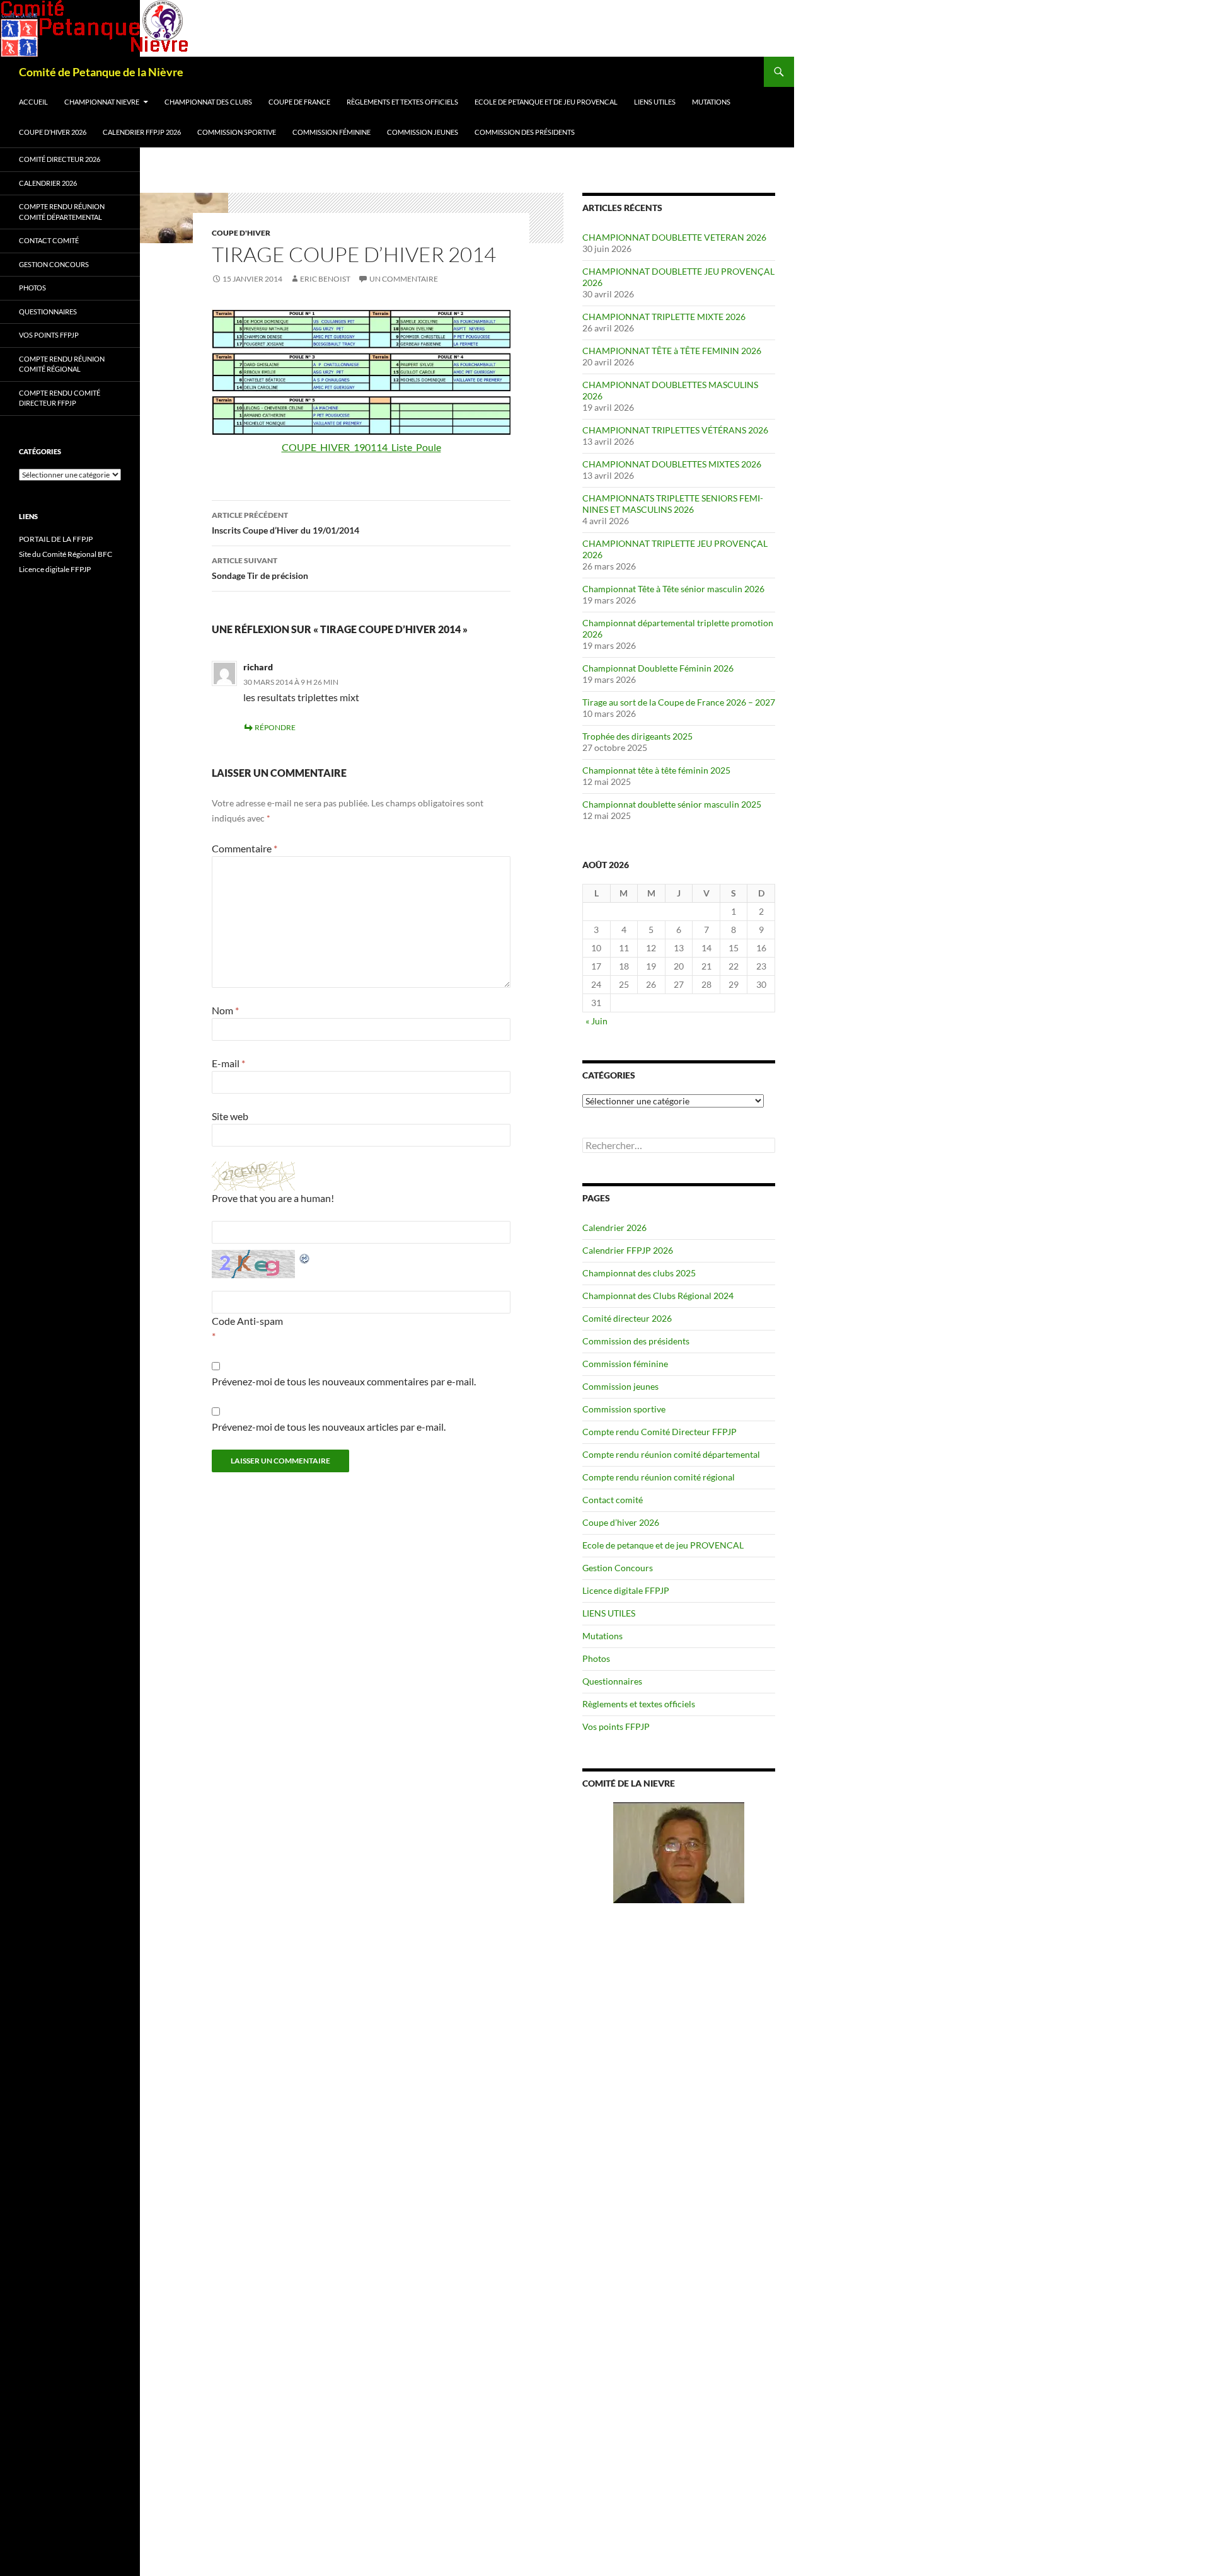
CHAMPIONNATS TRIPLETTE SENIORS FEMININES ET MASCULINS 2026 (673, 504)
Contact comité (613, 1500)
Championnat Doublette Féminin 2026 (658, 668)
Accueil (33, 102)
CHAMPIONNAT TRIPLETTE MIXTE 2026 (664, 317)
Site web (230, 1116)
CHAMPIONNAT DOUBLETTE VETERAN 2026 (674, 237)
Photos (596, 1658)
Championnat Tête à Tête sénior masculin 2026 (673, 589)
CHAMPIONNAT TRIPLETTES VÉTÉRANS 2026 (675, 430)
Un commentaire (404, 279)
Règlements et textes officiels (402, 102)
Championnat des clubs (208, 102)
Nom (225, 1010)
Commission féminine (331, 132)
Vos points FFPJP (616, 1726)
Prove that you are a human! (273, 1198)
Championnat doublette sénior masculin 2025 (672, 804)
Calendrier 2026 (614, 1228)
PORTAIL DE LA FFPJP (56, 539)
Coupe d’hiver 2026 (53, 132)
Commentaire (245, 848)
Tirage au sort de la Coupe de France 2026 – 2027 (679, 702)
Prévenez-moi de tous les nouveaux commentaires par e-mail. (344, 1381)
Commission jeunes (423, 132)
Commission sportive (237, 132)
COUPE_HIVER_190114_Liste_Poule (361, 447)
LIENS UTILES (655, 102)
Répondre (275, 727)
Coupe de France (299, 102)
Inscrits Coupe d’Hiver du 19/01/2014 (285, 523)
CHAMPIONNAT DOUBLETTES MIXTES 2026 (672, 464)
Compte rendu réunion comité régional (659, 1477)
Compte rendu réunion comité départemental (671, 1454)
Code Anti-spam (247, 1321)
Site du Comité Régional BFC (66, 554)
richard (258, 667)
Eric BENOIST (325, 279)
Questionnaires (612, 1681)
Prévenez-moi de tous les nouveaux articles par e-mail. (329, 1427)
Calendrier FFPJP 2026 (142, 132)
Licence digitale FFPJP (626, 1590)
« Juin (596, 1021)
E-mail (228, 1063)
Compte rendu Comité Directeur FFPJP (660, 1432)
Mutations (711, 102)
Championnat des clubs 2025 (639, 1273)
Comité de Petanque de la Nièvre (101, 72)
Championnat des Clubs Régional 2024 (658, 1296)
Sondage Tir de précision (260, 568)
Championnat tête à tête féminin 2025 (656, 770)
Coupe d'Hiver (241, 233)
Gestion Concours (618, 1568)
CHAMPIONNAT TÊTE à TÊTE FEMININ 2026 (672, 351)
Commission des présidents (525, 132)
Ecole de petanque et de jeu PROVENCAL (546, 102)
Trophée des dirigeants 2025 (637, 736)
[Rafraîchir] (305, 1257)
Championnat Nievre (102, 102)
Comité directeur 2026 (627, 1318)
